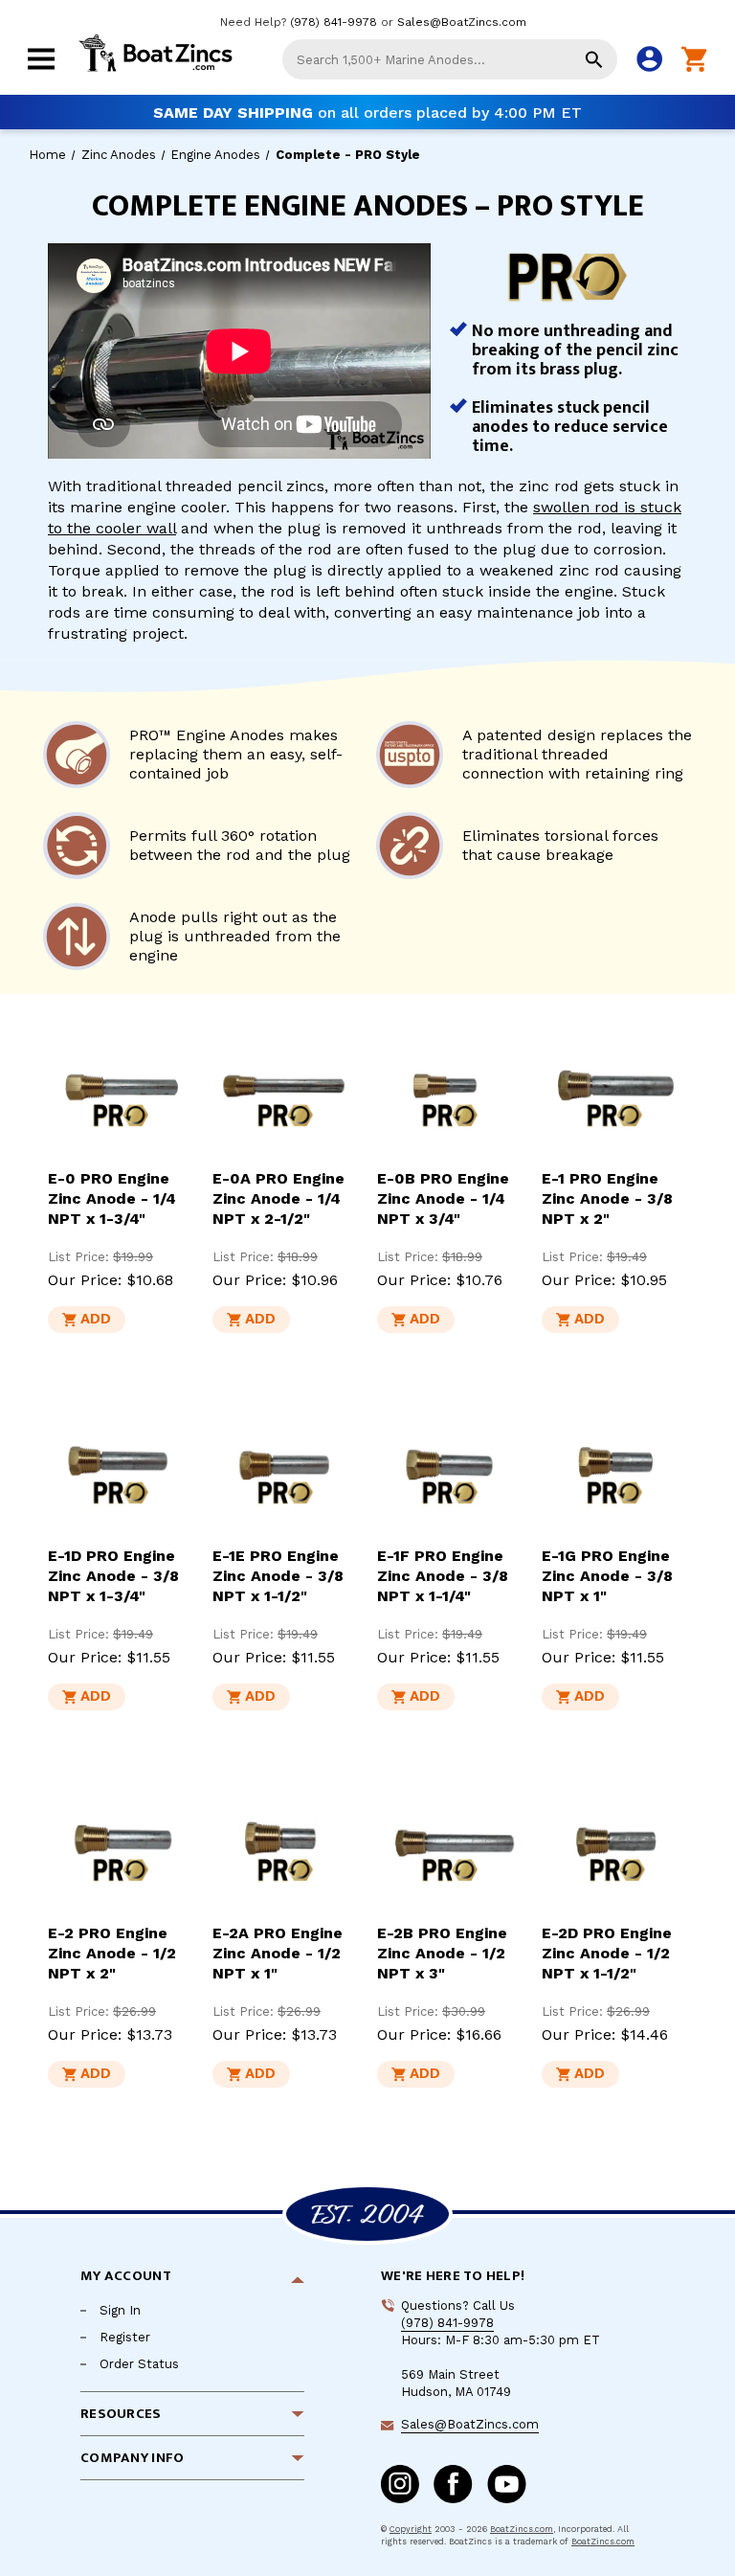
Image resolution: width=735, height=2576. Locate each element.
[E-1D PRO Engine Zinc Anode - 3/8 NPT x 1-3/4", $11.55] (121, 1463)
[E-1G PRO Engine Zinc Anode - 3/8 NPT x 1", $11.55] (614, 1463)
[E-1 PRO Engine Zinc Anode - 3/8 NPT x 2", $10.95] (614, 1086)
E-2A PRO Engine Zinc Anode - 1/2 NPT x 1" (278, 1953)
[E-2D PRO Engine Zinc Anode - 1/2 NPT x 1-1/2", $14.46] (614, 1841)
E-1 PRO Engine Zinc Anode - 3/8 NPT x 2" (607, 1198)
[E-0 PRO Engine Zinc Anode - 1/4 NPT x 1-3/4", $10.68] (121, 1086)
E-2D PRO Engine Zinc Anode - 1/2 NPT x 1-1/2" (607, 1953)
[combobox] (450, 59)
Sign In (120, 2310)
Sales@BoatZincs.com (462, 22)
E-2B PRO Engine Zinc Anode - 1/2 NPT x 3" (442, 1953)
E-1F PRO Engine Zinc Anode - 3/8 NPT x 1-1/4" (443, 1576)
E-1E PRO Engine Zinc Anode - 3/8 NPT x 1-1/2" (278, 1576)
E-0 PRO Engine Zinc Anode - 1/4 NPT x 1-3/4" (112, 1198)
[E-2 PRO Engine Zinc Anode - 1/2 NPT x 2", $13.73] (121, 1841)
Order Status (139, 2364)
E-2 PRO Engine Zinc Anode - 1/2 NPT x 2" (112, 1953)
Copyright (411, 2529)
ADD (96, 1319)
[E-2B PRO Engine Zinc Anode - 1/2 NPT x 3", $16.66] (450, 1841)
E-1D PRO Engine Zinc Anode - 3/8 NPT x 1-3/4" (113, 1576)
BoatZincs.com (522, 2529)
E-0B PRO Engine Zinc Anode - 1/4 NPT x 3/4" (443, 1198)
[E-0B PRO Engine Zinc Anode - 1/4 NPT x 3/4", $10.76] (450, 1086)
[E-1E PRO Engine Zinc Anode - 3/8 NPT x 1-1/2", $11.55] (285, 1463)
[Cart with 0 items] (694, 60)
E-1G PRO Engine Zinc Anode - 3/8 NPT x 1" (607, 1576)
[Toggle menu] (41, 71)
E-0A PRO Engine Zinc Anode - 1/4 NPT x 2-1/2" (278, 1198)
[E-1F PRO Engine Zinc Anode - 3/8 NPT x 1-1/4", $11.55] (450, 1463)
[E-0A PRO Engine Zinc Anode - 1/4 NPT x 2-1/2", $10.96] (285, 1086)
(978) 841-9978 (334, 22)
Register (125, 2337)
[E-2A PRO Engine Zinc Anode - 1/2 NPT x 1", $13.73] (285, 1841)
